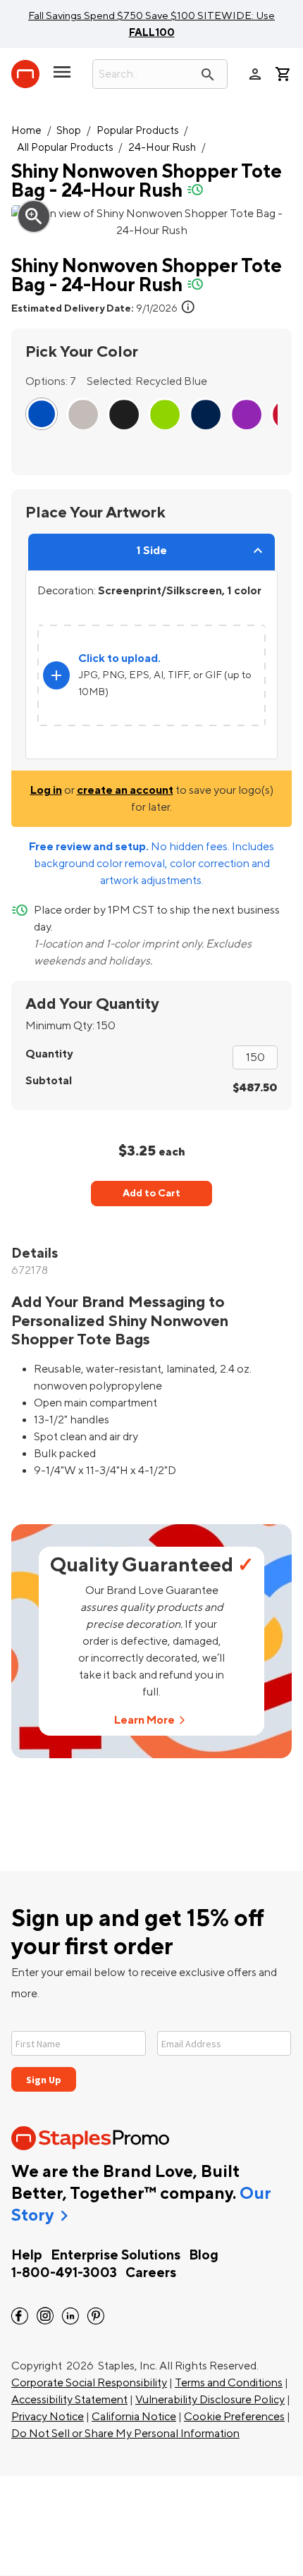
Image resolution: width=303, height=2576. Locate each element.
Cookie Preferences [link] (234, 2417)
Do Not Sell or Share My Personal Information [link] (125, 2434)
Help (27, 2255)
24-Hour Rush (162, 148)
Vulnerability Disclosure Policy (210, 2400)
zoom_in (34, 216)
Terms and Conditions (229, 2383)
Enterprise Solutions (116, 2255)
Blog (204, 2255)
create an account (125, 790)
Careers (151, 2273)
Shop (69, 131)
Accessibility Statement (69, 2400)
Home (26, 131)
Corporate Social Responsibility (89, 2383)
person (255, 74)
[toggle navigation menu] (62, 78)
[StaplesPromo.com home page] (25, 74)
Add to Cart (151, 1193)
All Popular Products (65, 148)
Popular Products (138, 131)
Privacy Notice (48, 2417)
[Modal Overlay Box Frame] (151, 2053)
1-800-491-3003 (64, 2273)
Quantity (49, 1054)
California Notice (134, 2417)
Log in (46, 790)
